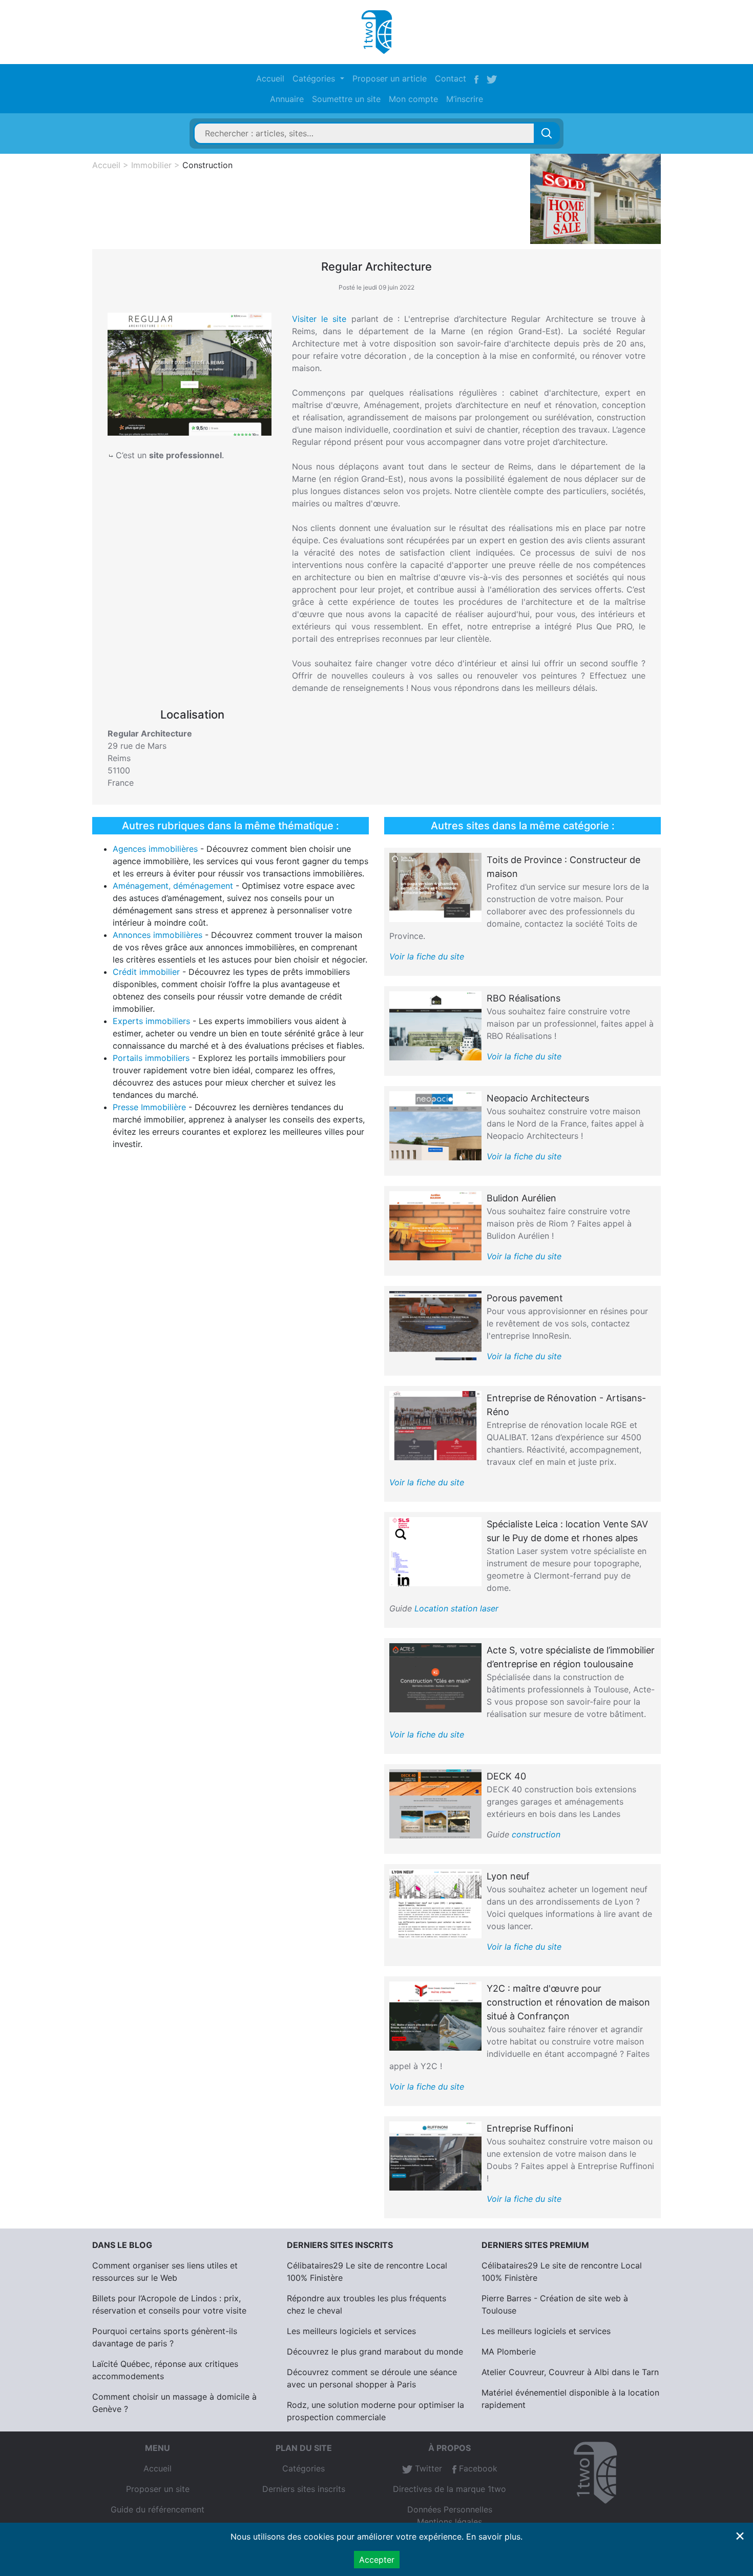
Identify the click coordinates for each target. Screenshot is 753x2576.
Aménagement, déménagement (173, 886)
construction (536, 1834)
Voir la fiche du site (427, 956)
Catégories (304, 2468)
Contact (451, 78)
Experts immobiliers (151, 1021)
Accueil (270, 78)
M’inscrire (465, 99)
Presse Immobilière (149, 1107)
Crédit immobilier (146, 972)
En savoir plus (493, 2537)
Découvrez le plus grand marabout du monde (375, 2352)
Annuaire (287, 99)
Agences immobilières (155, 849)
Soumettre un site (346, 99)
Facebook (477, 2468)
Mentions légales (449, 2522)
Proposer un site (158, 2489)
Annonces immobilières (158, 935)
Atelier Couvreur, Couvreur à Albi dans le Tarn (570, 2372)
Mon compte (413, 99)
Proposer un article (390, 78)
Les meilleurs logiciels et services (351, 2331)
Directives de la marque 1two (449, 2489)
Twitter (427, 2468)
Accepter (377, 2560)
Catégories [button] (315, 78)
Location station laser (456, 1608)
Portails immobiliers (151, 1058)
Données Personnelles (450, 2509)
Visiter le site (319, 319)
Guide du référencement (158, 2509)
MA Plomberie (509, 2352)
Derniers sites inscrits (304, 2489)
